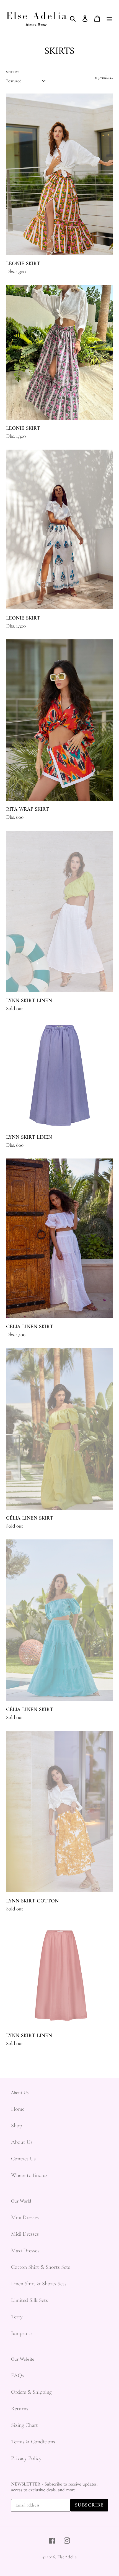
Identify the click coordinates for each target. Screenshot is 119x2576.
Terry (17, 2317)
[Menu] (109, 18)
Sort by (13, 72)
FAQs (17, 2375)
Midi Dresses (25, 2234)
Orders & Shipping (31, 2392)
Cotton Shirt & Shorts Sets (41, 2267)
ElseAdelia (67, 2557)
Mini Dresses (25, 2217)
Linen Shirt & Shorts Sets (39, 2284)
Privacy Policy (26, 2458)
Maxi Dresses (25, 2251)
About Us (22, 2142)
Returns (20, 2409)
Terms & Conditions (33, 2442)
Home (18, 2109)
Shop (17, 2126)
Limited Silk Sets (29, 2300)
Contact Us (23, 2159)
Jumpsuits (22, 2333)
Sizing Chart (24, 2425)
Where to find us (29, 2175)
